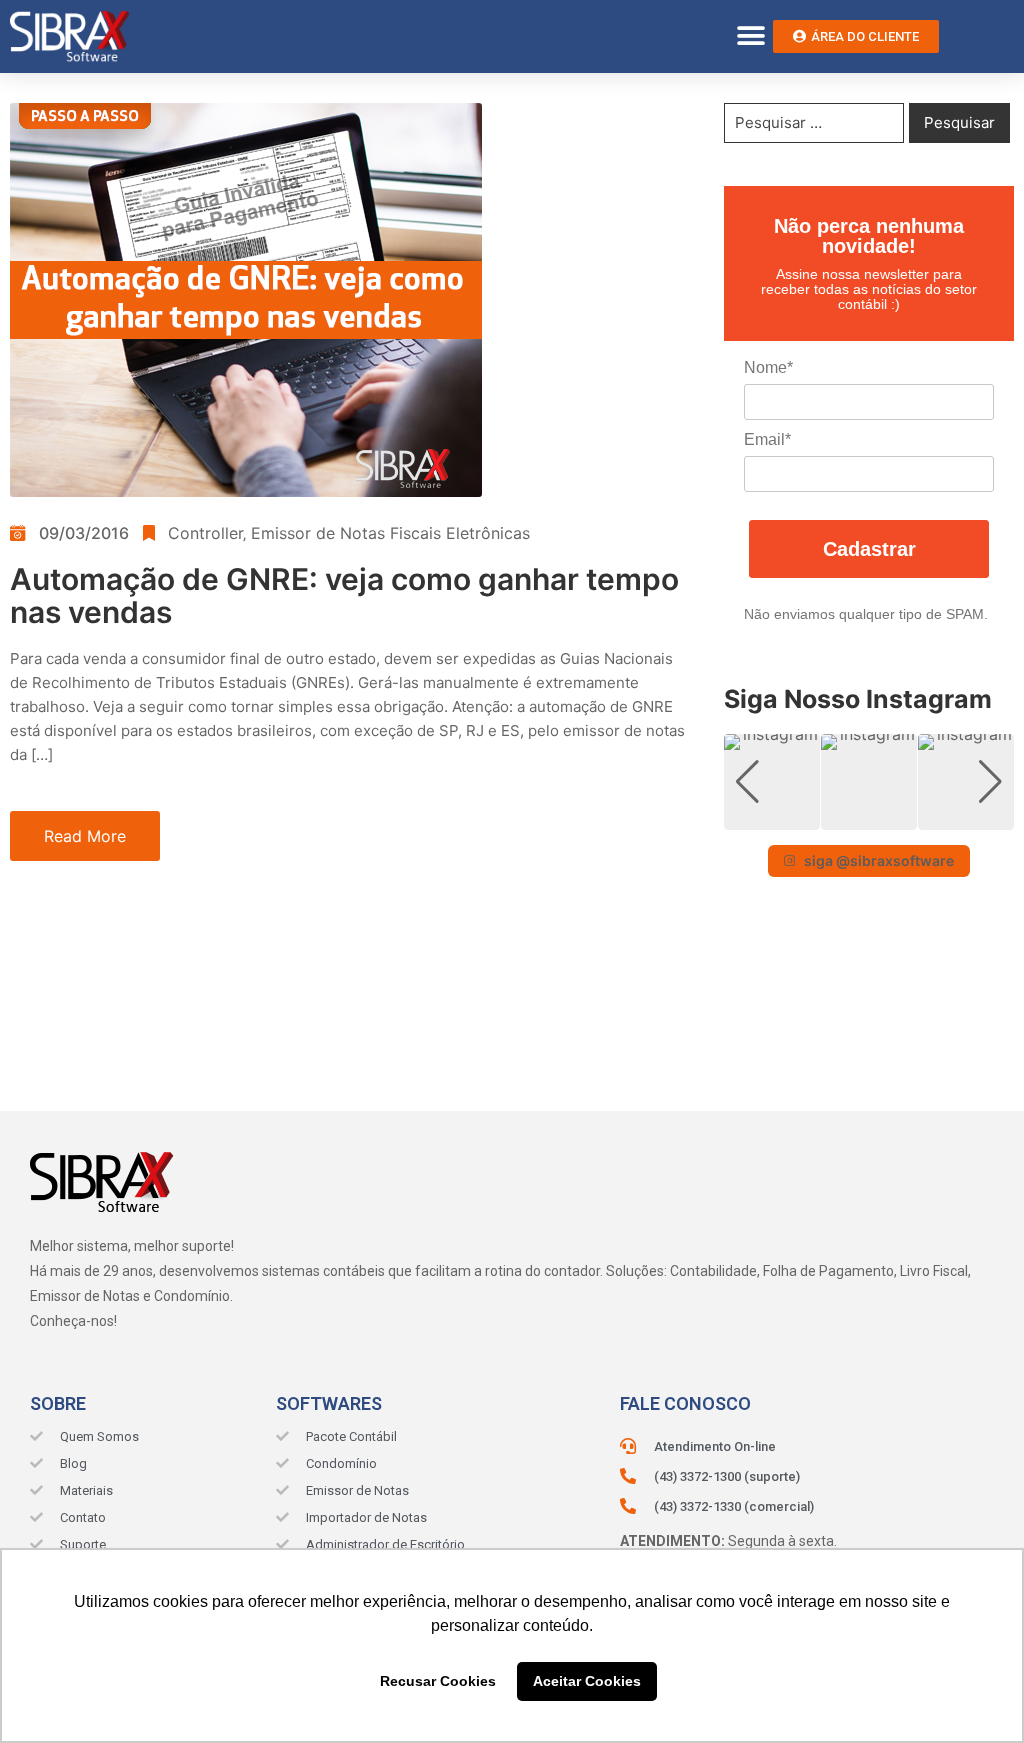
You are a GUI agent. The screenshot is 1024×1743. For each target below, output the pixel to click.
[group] (772, 782)
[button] (750, 36)
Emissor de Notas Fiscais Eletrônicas (390, 533)
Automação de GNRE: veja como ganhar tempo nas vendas (344, 595)
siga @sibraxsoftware (879, 860)
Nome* (768, 367)
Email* (767, 439)
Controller (205, 533)
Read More (85, 836)
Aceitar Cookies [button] (587, 1681)
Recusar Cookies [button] (438, 1681)
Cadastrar (869, 549)
